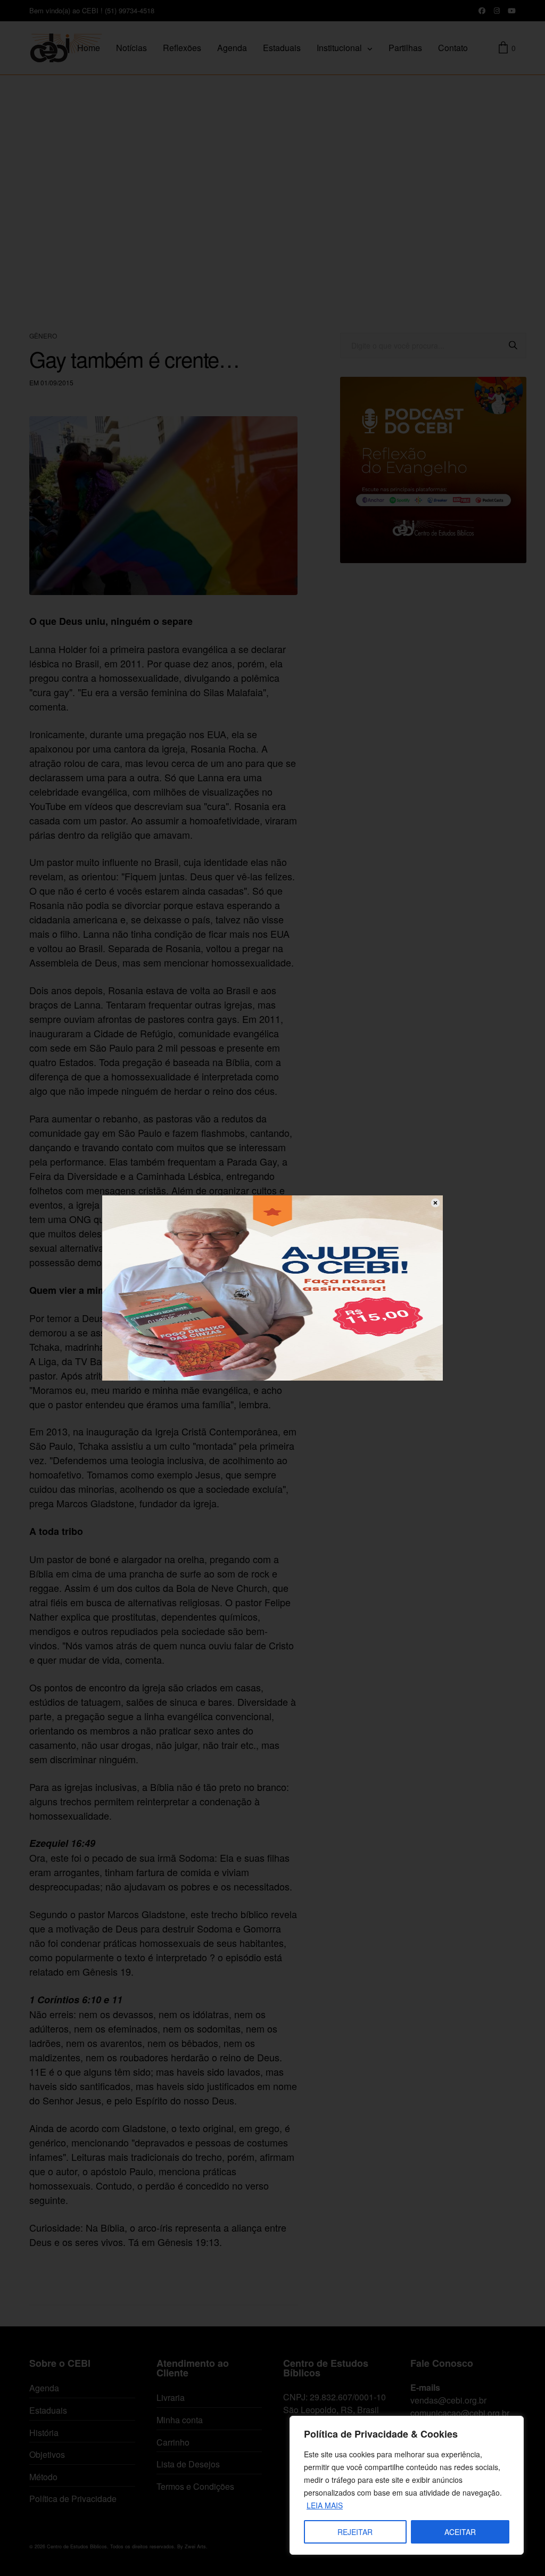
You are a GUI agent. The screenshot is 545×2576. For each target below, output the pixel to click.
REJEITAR (355, 2532)
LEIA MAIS (325, 2505)
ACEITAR (460, 2532)
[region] (407, 2485)
